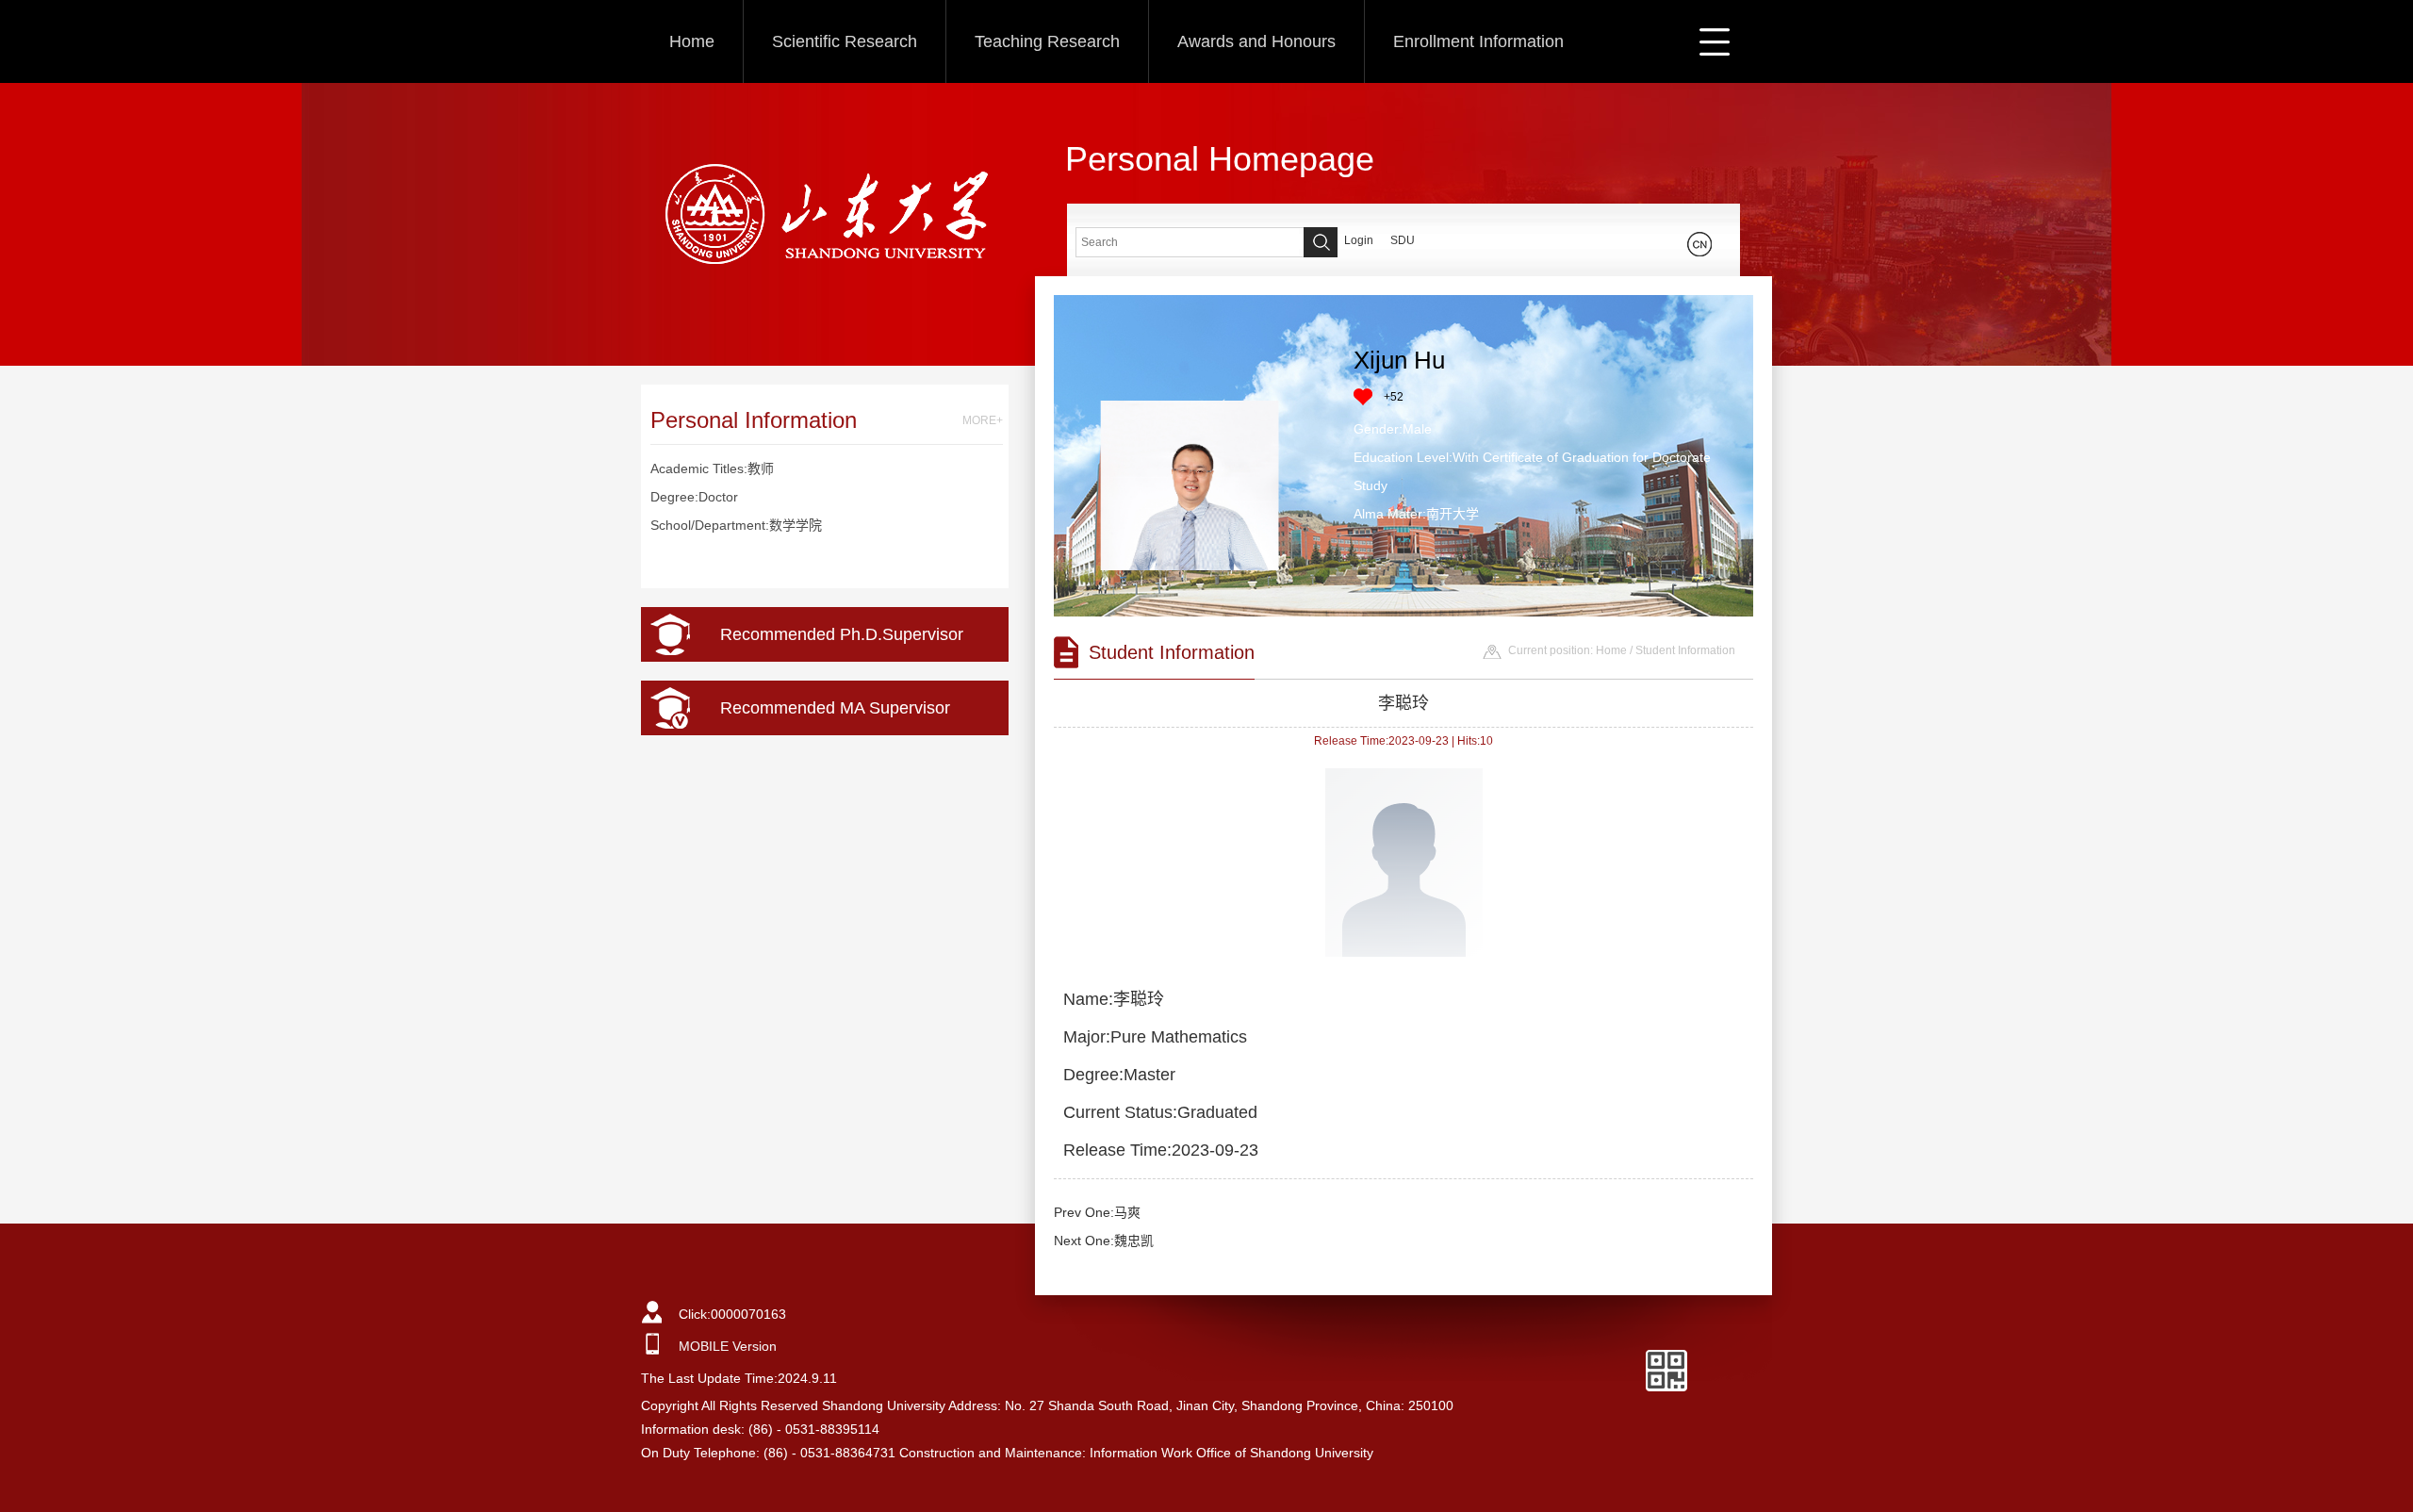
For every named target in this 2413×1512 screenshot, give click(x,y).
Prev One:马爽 (1097, 1212)
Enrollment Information (1478, 41)
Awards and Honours (1256, 41)
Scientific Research (845, 41)
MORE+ (983, 420)
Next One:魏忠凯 (1104, 1241)
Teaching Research (1047, 41)
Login (1359, 240)
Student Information (1685, 650)
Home (692, 41)
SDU (1403, 240)
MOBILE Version (728, 1346)
